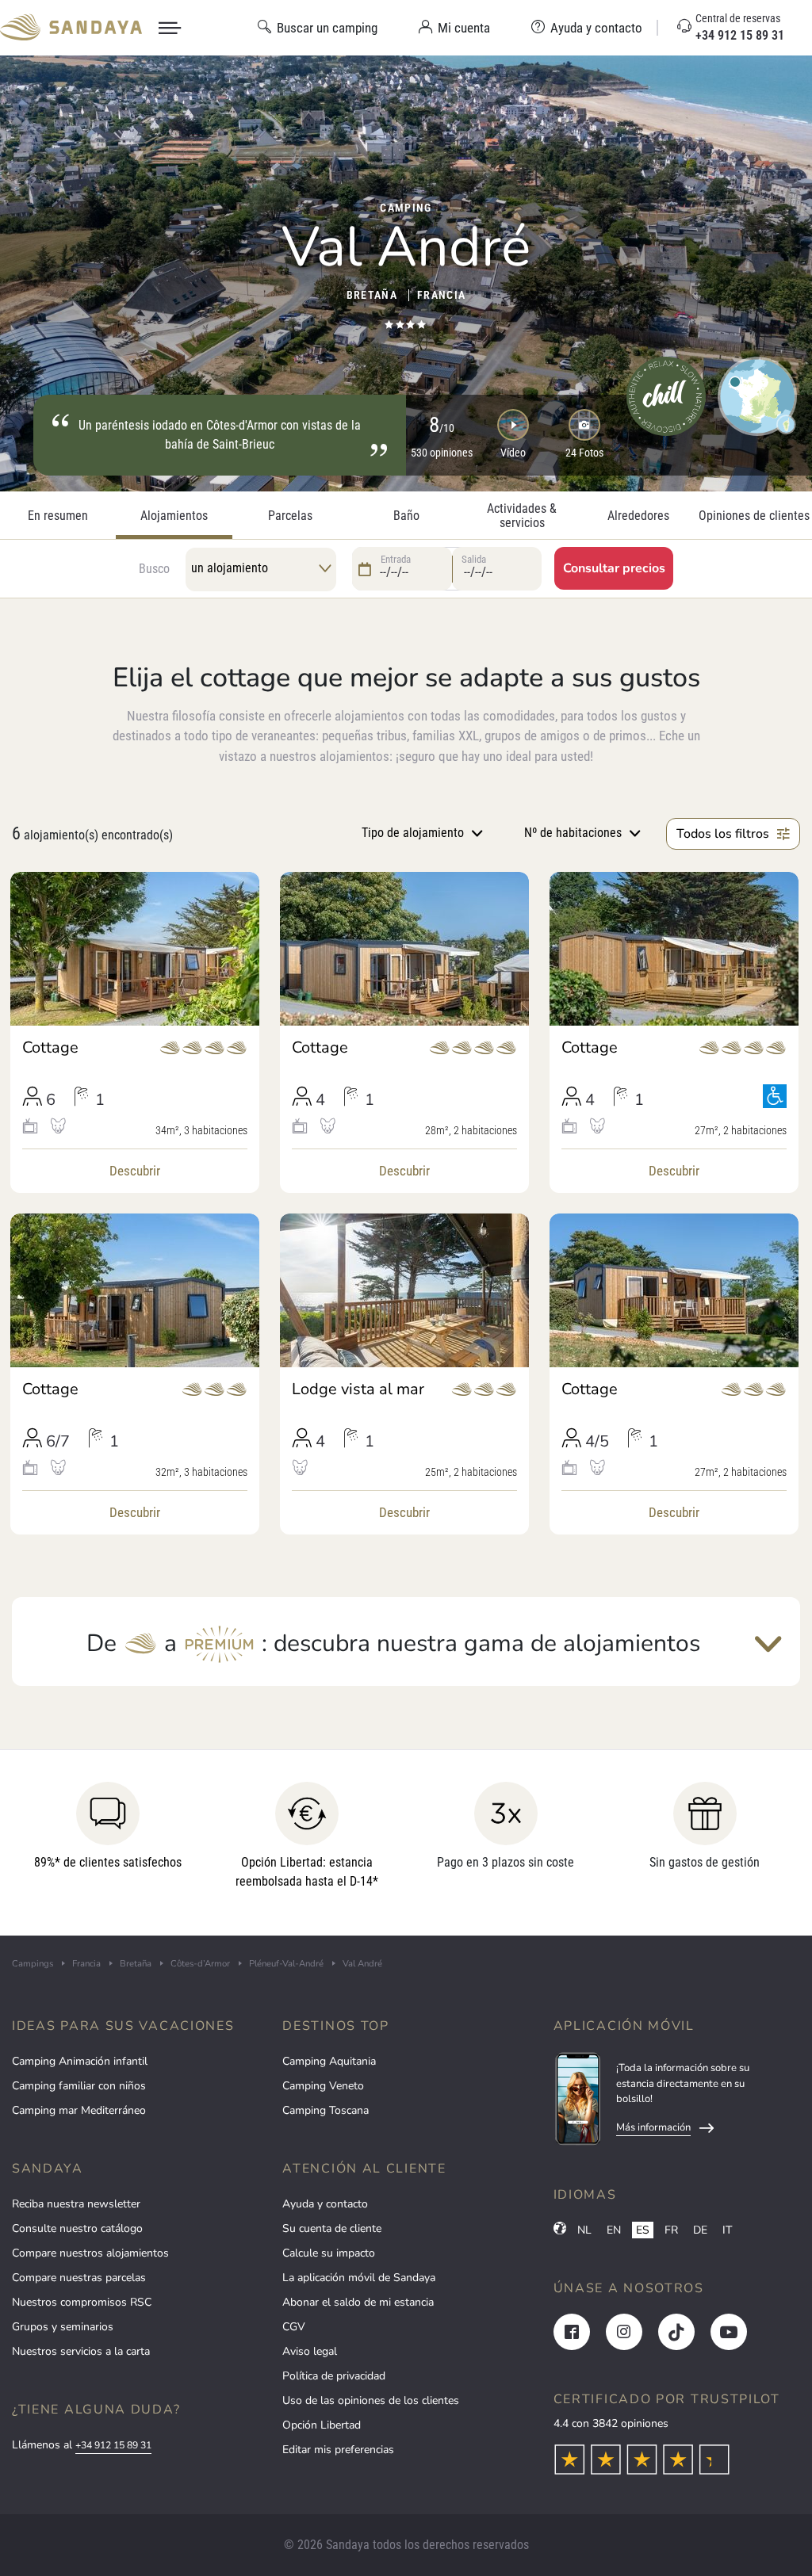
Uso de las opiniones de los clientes (371, 2400)
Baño (406, 516)
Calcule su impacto (329, 2253)
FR (671, 2230)
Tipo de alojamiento (413, 833)
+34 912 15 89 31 (113, 2445)
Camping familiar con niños (79, 2086)
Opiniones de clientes (754, 516)
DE (700, 2230)
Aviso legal (310, 2351)
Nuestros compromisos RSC (82, 2302)
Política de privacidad (334, 2376)
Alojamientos (174, 516)
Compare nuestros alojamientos (90, 2253)
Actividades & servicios (522, 516)
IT (727, 2230)
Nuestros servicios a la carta (81, 2351)
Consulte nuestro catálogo (77, 2228)
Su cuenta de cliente (332, 2228)
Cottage (50, 1048)
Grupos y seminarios (63, 2327)
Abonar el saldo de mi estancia (358, 2302)
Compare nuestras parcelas (79, 2278)
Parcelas (290, 516)
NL (584, 2230)
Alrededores (638, 516)
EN (614, 2230)
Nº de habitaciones (573, 833)
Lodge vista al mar (358, 1389)
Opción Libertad (322, 2425)
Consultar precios (614, 568)
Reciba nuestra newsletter (76, 2204)
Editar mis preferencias (338, 2450)
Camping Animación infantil (80, 2061)
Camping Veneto (323, 2086)
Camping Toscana (326, 2110)
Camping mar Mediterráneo (79, 2110)
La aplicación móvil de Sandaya (359, 2278)
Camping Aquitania (329, 2061)
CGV (294, 2327)
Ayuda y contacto (325, 2204)
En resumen (58, 516)
